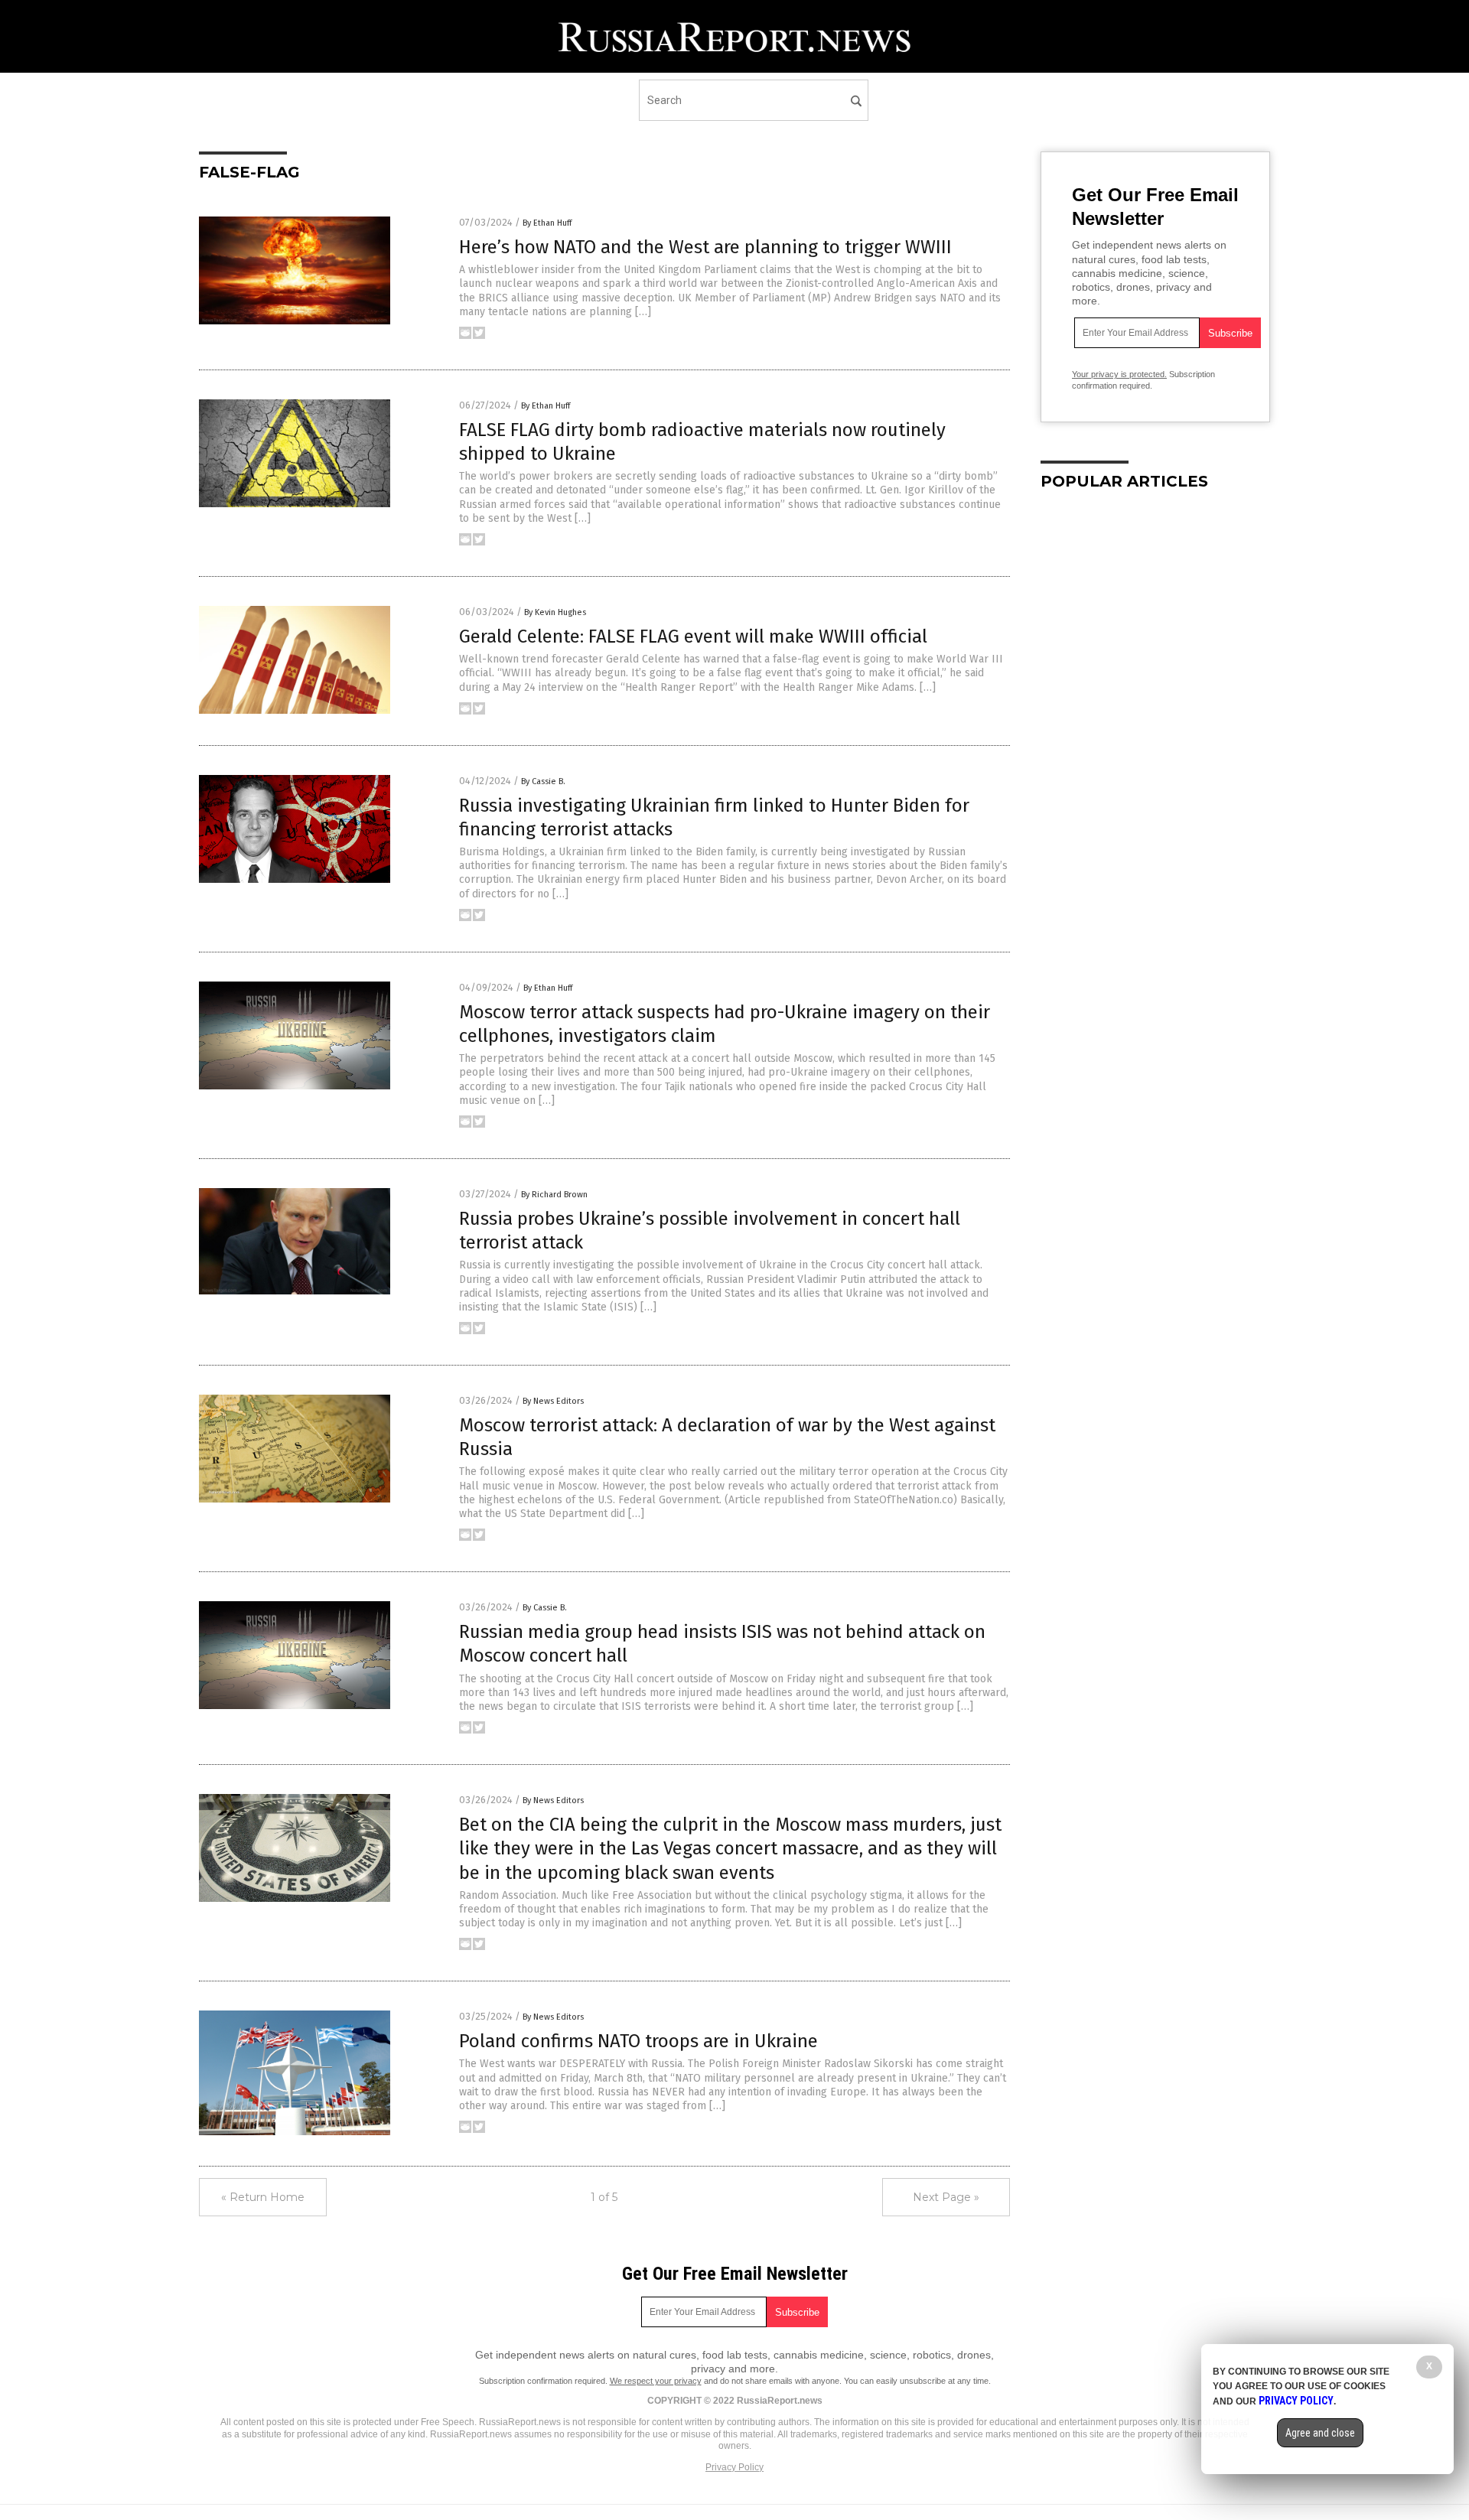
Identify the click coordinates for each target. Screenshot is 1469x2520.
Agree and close (1320, 2433)
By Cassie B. (543, 781)
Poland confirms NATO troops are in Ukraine (638, 2041)
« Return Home (263, 2197)
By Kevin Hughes (555, 612)
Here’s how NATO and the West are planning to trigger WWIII (705, 247)
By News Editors (553, 1401)
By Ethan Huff (547, 223)
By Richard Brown (554, 1195)
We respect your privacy (656, 2381)
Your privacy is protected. (1119, 374)
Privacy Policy (734, 2467)
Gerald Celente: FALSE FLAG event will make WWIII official (693, 637)
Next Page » (946, 2197)
